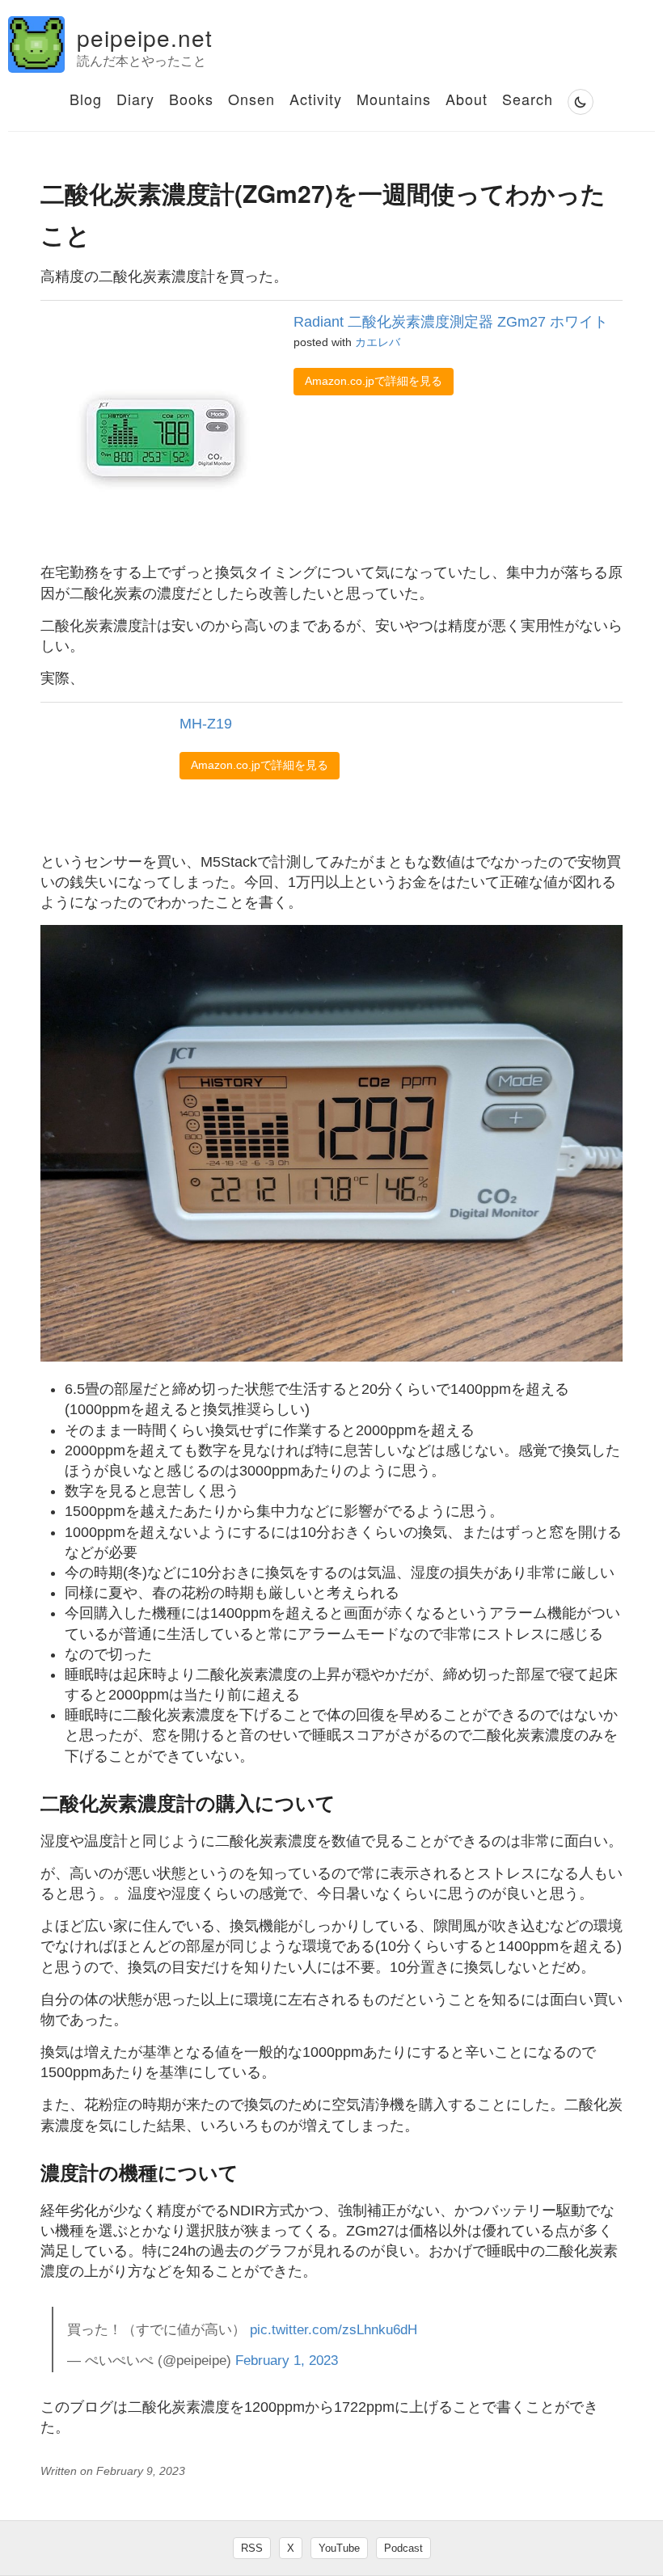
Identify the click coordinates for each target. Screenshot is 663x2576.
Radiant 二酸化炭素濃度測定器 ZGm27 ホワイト (451, 322)
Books (191, 99)
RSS (252, 2548)
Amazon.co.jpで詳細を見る (374, 381)
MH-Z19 (206, 724)
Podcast (403, 2548)
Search (528, 99)
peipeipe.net (145, 37)
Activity (316, 99)
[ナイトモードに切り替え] (581, 102)
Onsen (251, 99)
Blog (86, 99)
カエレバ (378, 342)
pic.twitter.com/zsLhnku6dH (334, 2330)
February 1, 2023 (287, 2361)
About (467, 99)
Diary (135, 99)
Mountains (394, 99)
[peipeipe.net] (36, 44)
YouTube (339, 2548)
